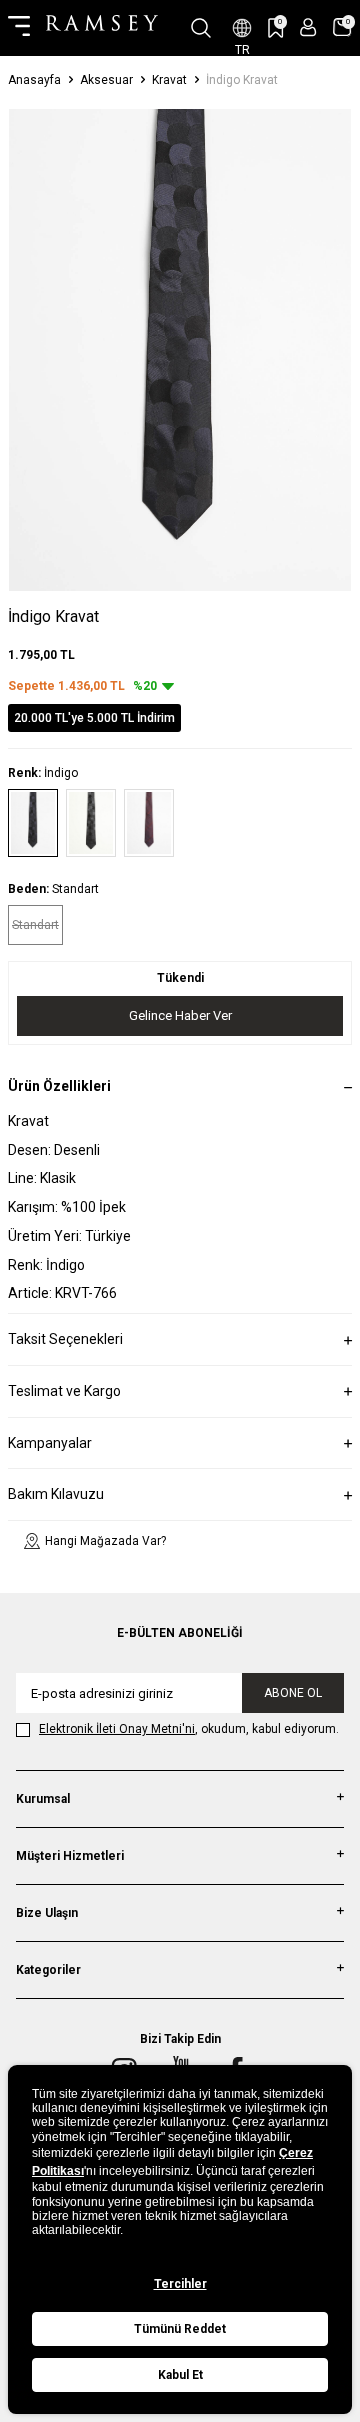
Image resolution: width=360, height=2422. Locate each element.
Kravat (169, 80)
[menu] (19, 28)
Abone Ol (293, 1693)
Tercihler (180, 2284)
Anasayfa (34, 80)
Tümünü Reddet (180, 2329)
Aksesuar (106, 80)
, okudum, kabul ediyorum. (189, 1729)
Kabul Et (180, 2375)
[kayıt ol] (308, 27)
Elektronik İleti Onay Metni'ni (117, 1729)
